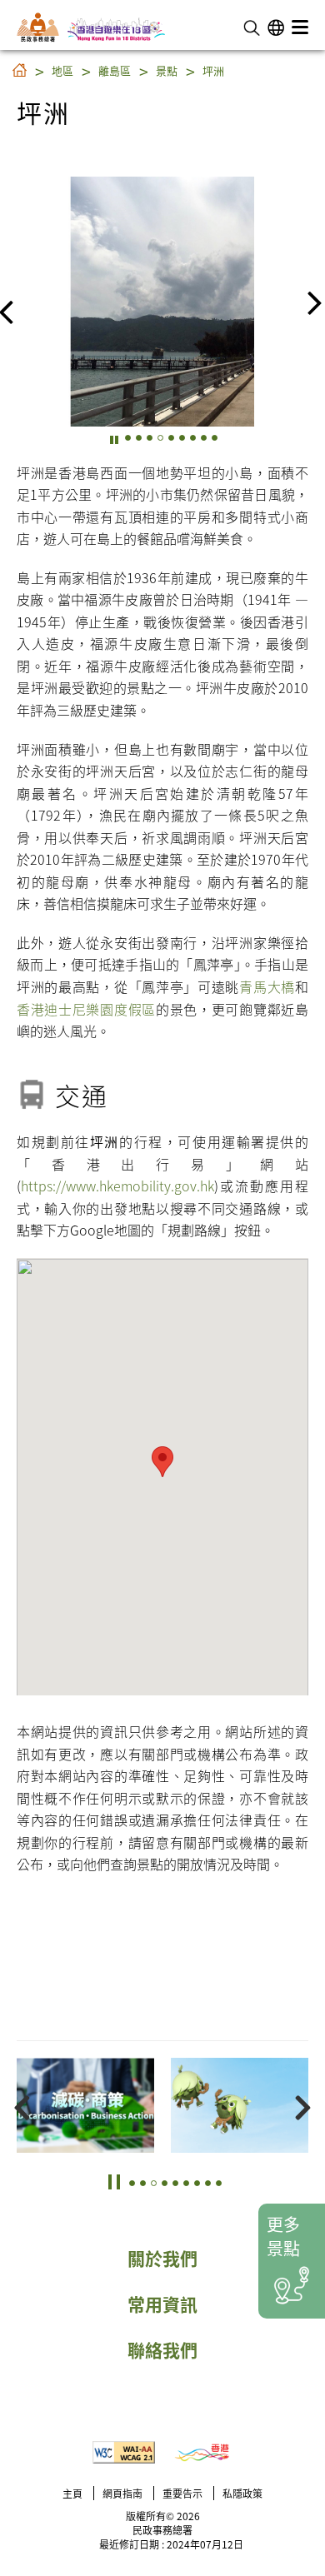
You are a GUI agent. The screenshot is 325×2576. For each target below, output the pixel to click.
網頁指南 (122, 2493)
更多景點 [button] (283, 2236)
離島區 (115, 70)
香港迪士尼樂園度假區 (86, 1009)
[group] (162, 302)
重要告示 (182, 2493)
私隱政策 (242, 2493)
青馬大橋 (267, 986)
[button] (252, 26)
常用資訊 (162, 2304)
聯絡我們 (162, 2349)
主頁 (72, 2493)
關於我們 (162, 2258)
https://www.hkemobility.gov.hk (117, 1186)
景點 (167, 70)
